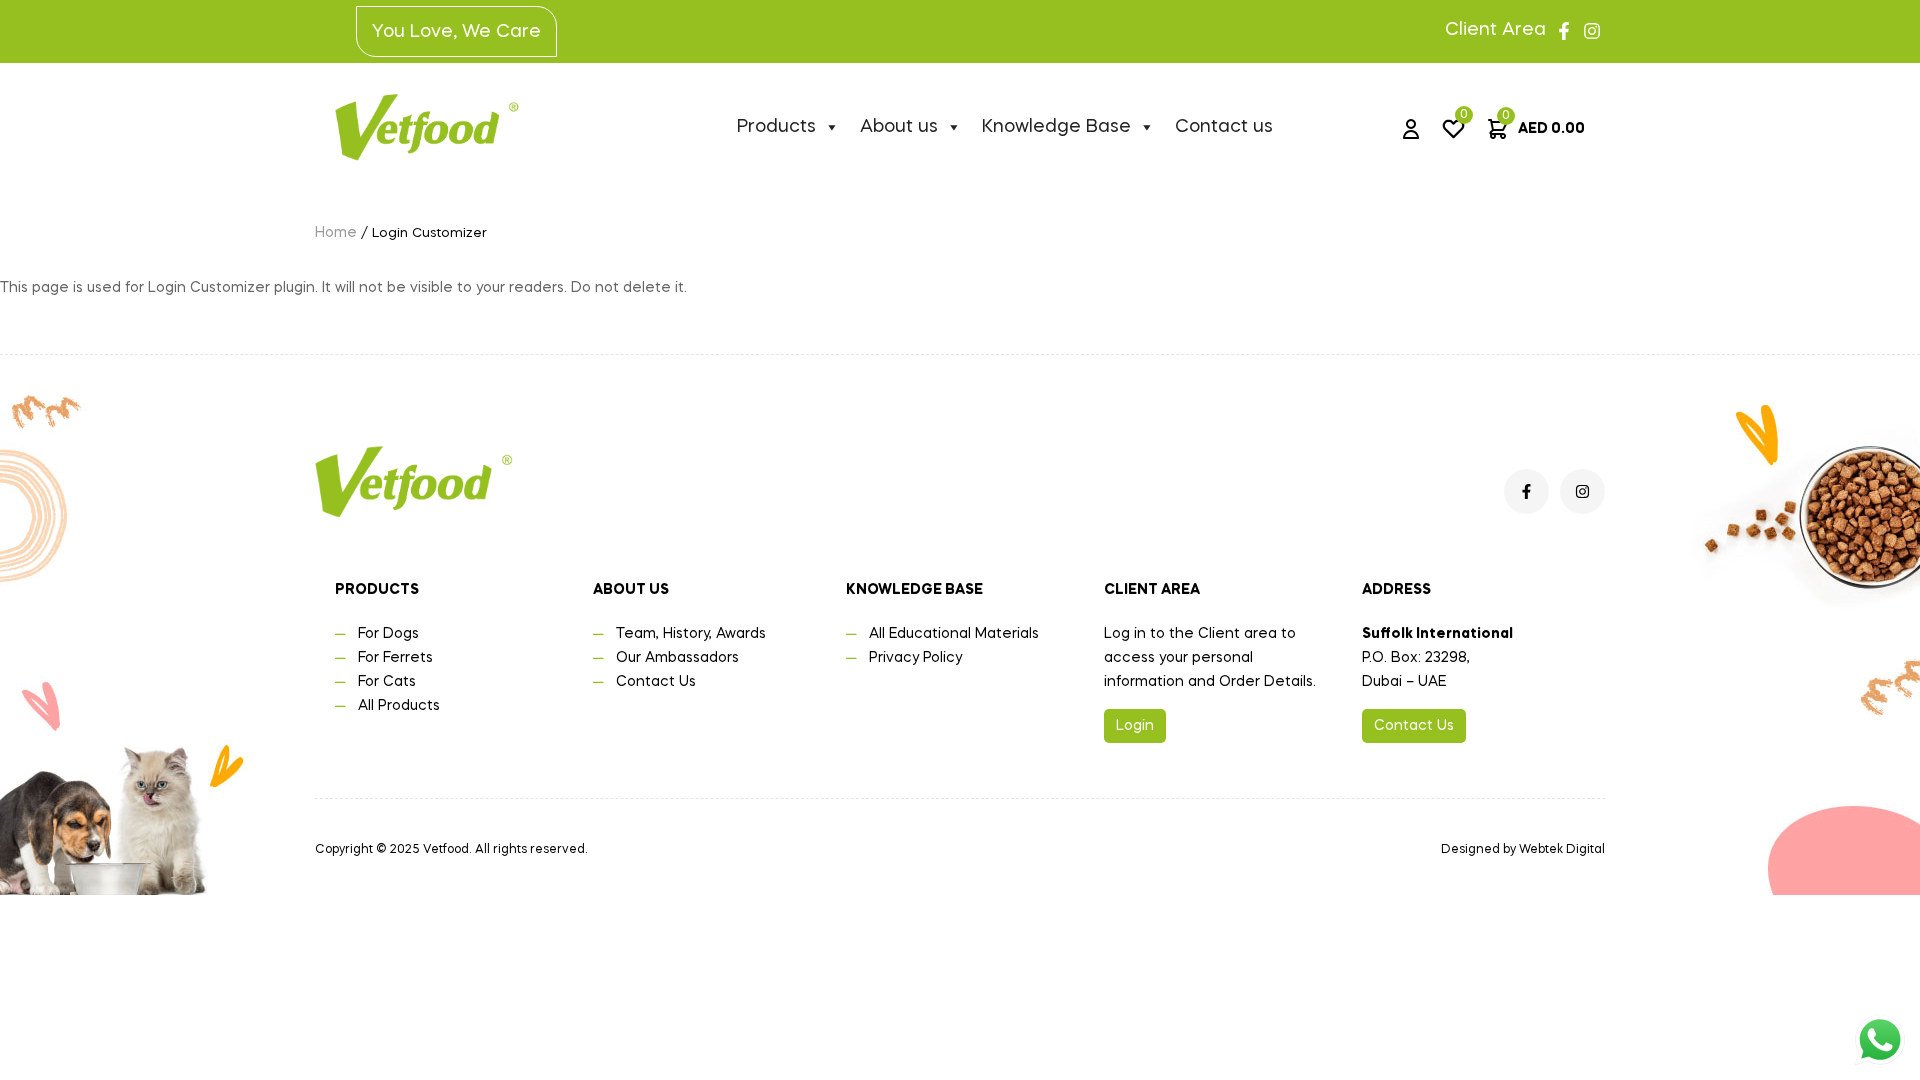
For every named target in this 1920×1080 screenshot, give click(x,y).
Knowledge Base (1056, 127)
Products (776, 127)
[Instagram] (1592, 31)
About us (899, 127)
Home (336, 233)
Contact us (1224, 127)
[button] (1135, 726)
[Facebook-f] (1564, 31)
